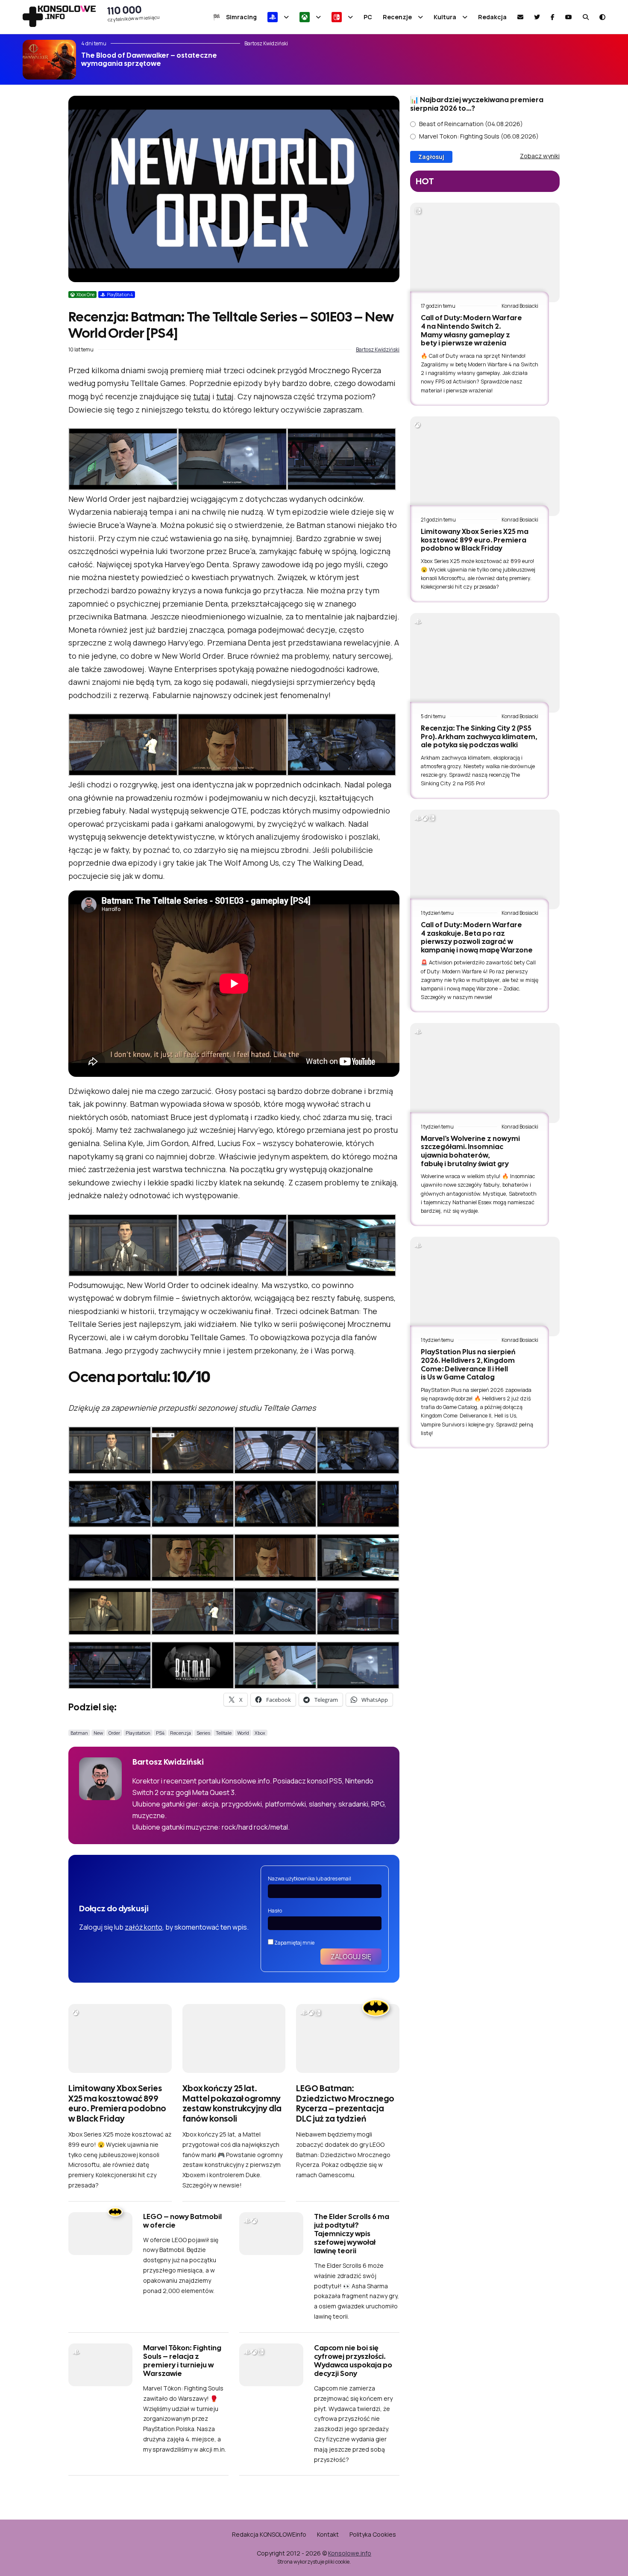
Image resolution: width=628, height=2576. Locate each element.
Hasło (275, 1911)
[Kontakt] (520, 17)
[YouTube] (569, 17)
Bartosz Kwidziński (378, 349)
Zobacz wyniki (540, 156)
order (114, 1733)
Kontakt (328, 2534)
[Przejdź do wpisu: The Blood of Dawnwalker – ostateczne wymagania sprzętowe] (49, 60)
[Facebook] (553, 17)
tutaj (202, 396)
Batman (79, 1733)
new (98, 1733)
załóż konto (144, 1927)
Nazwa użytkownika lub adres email (310, 1879)
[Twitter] (537, 17)
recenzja (180, 1733)
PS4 (160, 1733)
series (203, 1733)
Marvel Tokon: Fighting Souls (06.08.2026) (479, 136)
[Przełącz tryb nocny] (602, 17)
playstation (138, 1733)
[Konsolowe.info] (59, 17)
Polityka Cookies (373, 2534)
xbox (260, 1733)
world (243, 1733)
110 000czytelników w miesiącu (134, 13)
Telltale (224, 1733)
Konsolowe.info (350, 2553)
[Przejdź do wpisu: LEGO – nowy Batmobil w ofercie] (100, 2234)
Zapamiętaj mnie (294, 1943)
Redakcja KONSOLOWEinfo (269, 2534)
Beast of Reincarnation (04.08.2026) (471, 124)
